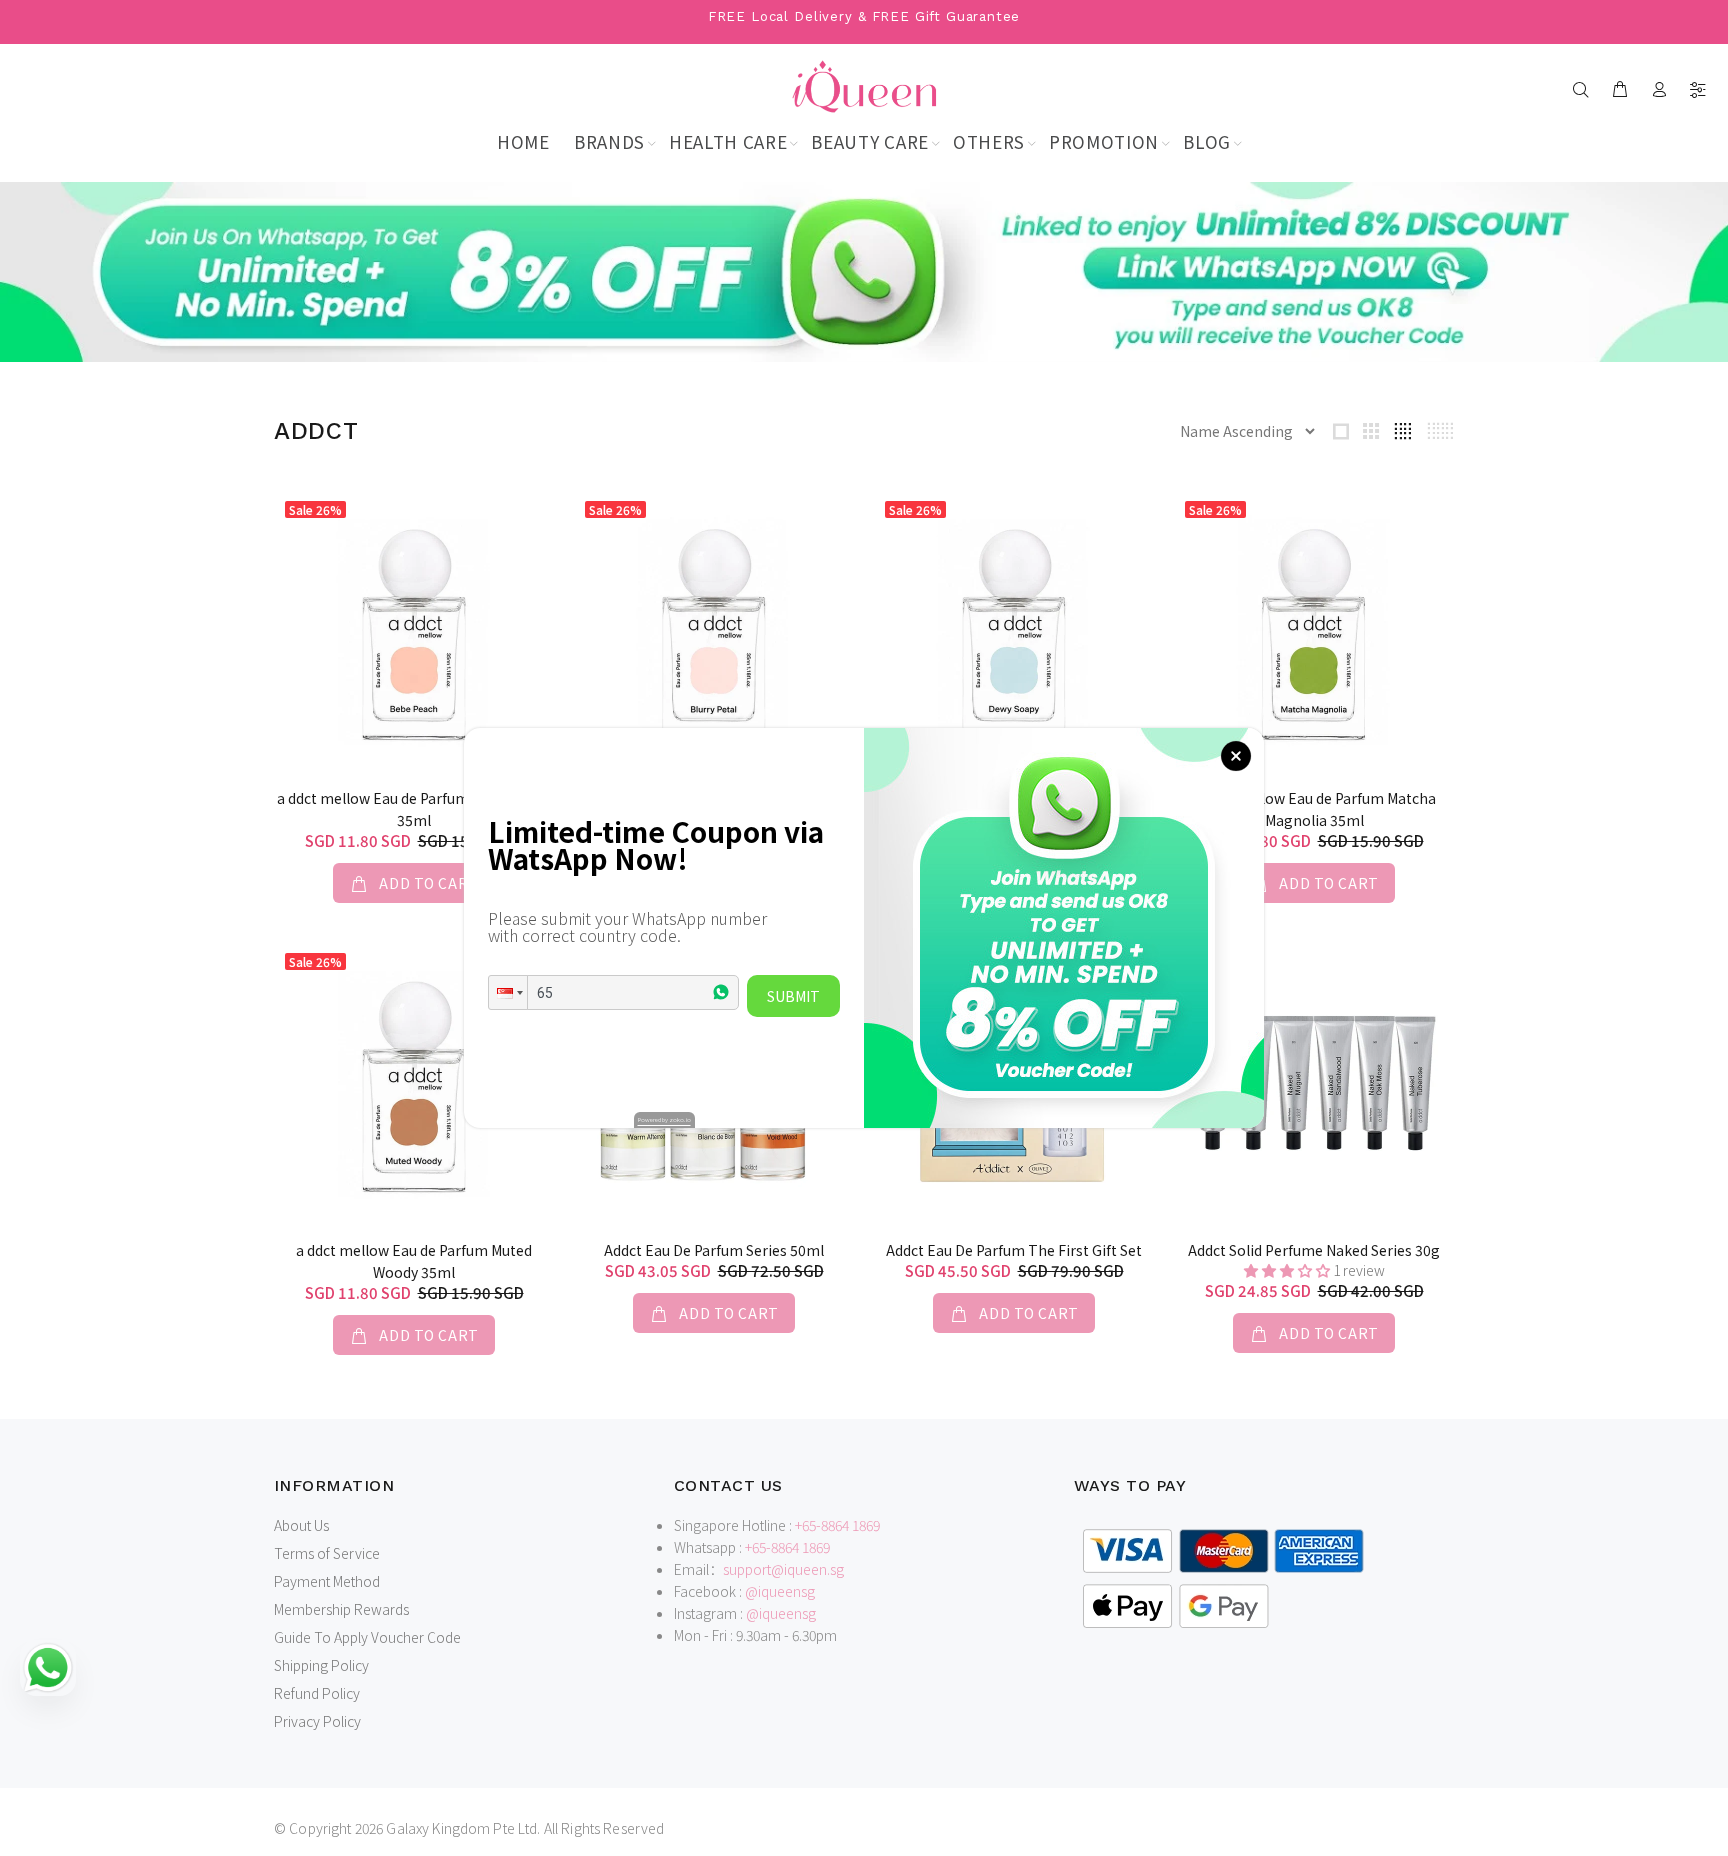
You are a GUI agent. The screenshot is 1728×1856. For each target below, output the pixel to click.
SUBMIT (793, 996)
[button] (508, 992)
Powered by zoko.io (664, 1119)
